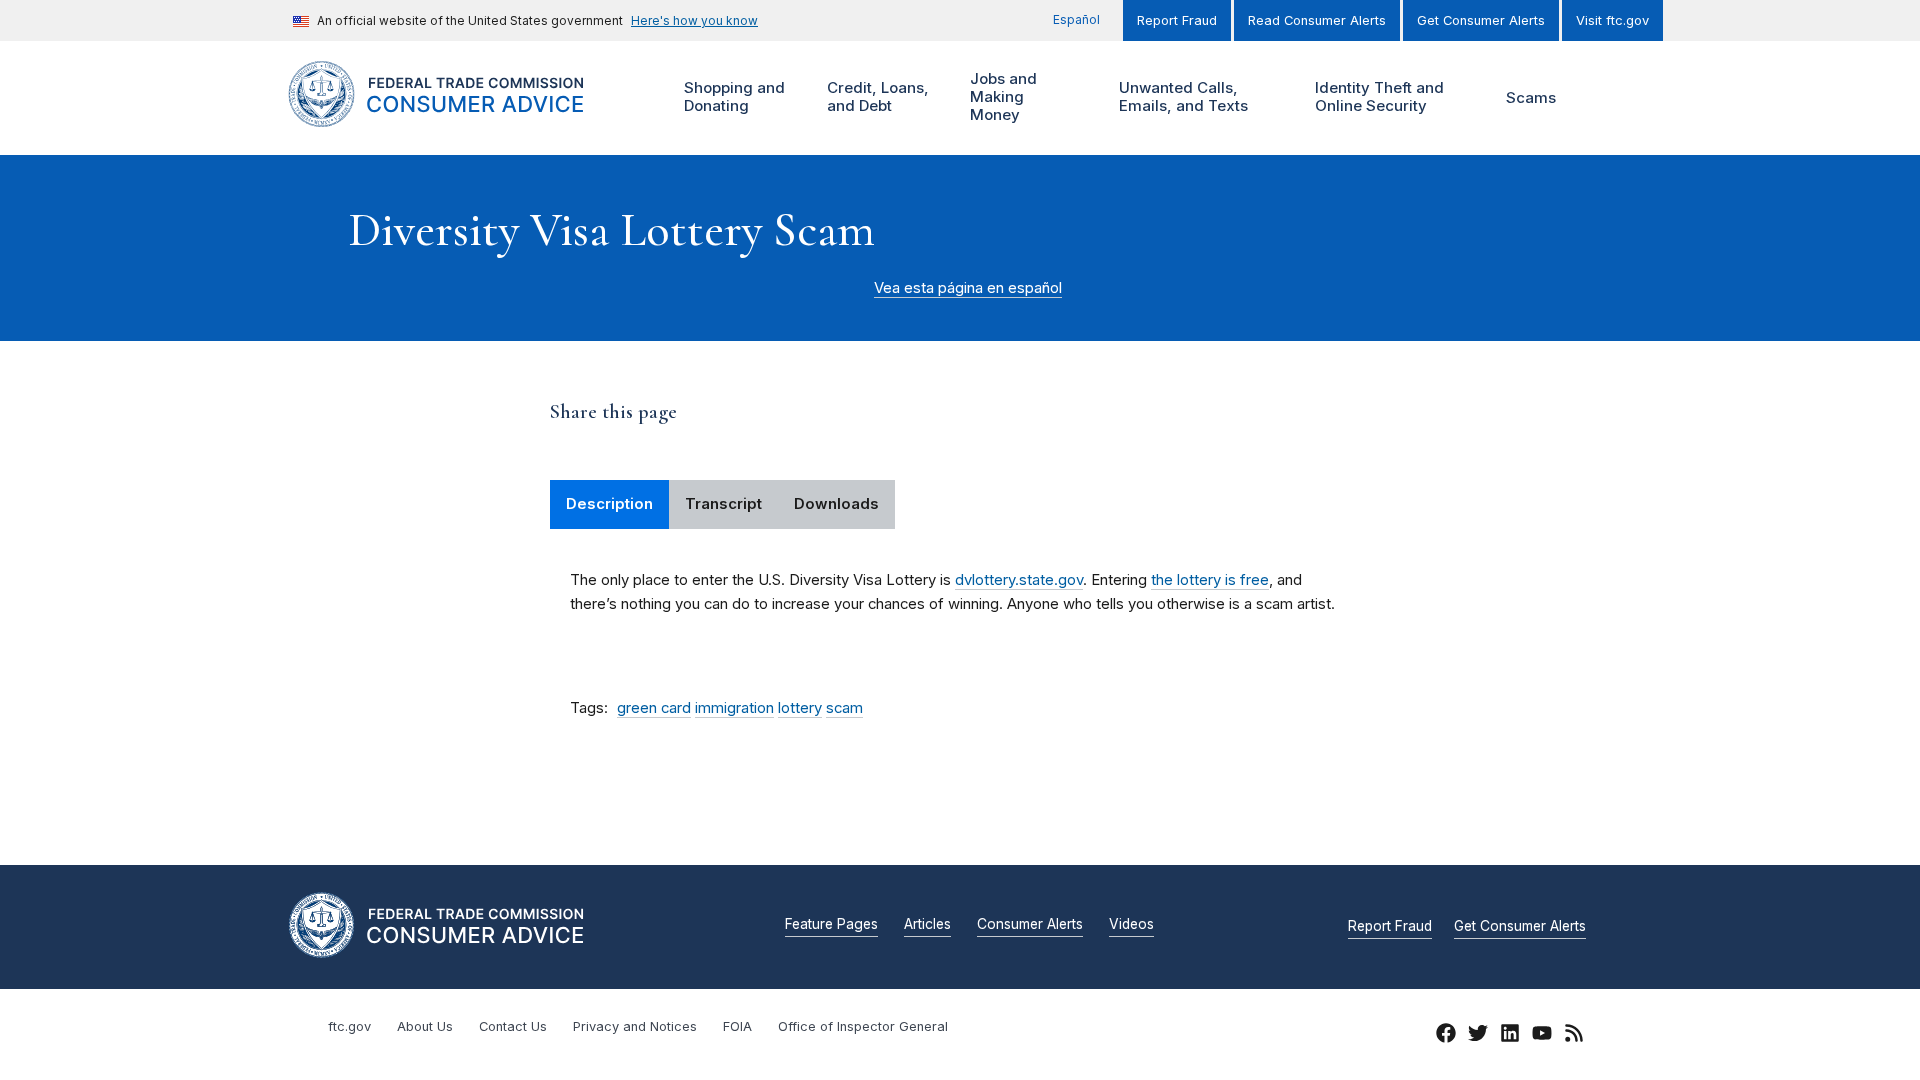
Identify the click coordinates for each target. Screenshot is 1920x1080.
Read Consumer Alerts (1317, 20)
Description (609, 504)
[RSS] (1574, 1036)
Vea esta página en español (968, 288)
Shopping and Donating (732, 96)
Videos (1131, 925)
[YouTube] (1542, 1036)
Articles (927, 925)
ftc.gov (349, 1026)
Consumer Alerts (1030, 925)
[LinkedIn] (1510, 1036)
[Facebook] (1446, 1036)
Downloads (836, 504)
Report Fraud (1177, 20)
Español (1076, 19)
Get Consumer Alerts (1481, 20)
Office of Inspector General (863, 1026)
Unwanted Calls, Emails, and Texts (1181, 96)
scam (844, 708)
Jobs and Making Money (1001, 96)
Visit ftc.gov (1612, 20)
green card (654, 708)
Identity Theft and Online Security (1377, 96)
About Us (425, 1026)
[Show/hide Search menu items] (1604, 98)
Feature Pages (831, 925)
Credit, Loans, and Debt (875, 96)
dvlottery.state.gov (1019, 580)
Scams (1531, 97)
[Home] (460, 115)
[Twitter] (1478, 1036)
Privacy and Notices (635, 1026)
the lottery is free (1210, 580)
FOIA (737, 1026)
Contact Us (513, 1026)
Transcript (723, 504)
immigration (734, 708)
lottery (800, 708)
